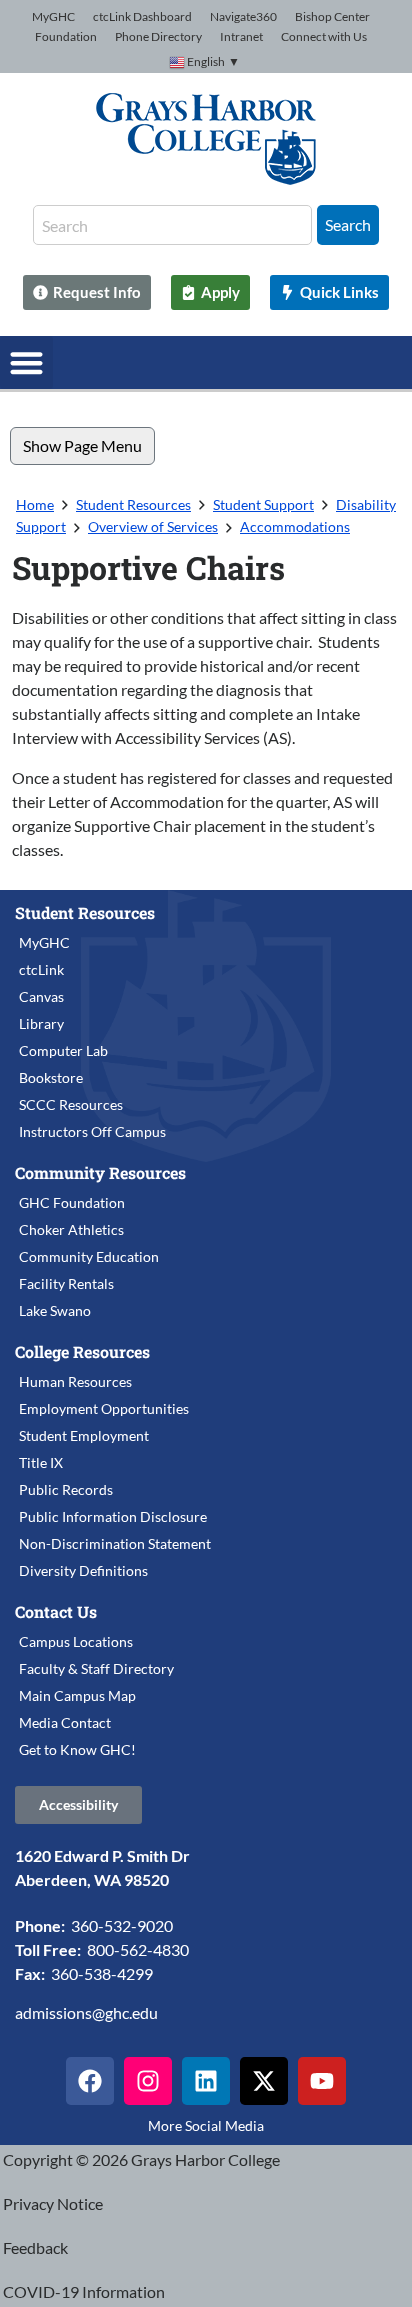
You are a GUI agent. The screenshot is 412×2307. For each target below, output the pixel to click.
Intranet (241, 36)
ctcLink (41, 969)
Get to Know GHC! (77, 1749)
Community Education (89, 1256)
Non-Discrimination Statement (115, 1543)
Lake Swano (55, 1310)
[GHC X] (264, 2081)
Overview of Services (153, 526)
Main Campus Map (77, 1695)
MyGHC (53, 16)
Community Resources (100, 1172)
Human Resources (75, 1381)
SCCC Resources (71, 1104)
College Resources (82, 1351)
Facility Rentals (66, 1283)
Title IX (41, 1462)
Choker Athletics (71, 1229)
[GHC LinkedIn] (206, 2081)
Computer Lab (63, 1050)
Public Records (66, 1489)
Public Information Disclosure (113, 1516)
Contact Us (56, 1611)
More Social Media (206, 2125)
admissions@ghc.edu (86, 2012)
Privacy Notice (53, 2203)
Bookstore (51, 1077)
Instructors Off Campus (92, 1131)
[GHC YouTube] (322, 2081)
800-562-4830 (138, 1949)
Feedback (35, 2247)
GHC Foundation (72, 1202)
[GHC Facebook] (90, 2081)
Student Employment (84, 1435)
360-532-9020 (122, 1925)
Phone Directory (158, 36)
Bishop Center (332, 16)
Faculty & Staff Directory (96, 1668)
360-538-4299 (102, 1973)
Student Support (263, 504)
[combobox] (172, 225)
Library (41, 1023)
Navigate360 (243, 16)
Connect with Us (324, 36)
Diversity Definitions (83, 1570)
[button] (26, 362)
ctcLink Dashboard (142, 16)
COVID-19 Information (84, 2291)
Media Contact (65, 1722)
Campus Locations (76, 1641)
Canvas (41, 996)
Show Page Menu (82, 445)
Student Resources (133, 504)
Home (35, 504)
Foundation (66, 36)
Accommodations (295, 526)
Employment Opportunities (104, 1408)
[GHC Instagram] (148, 2081)
